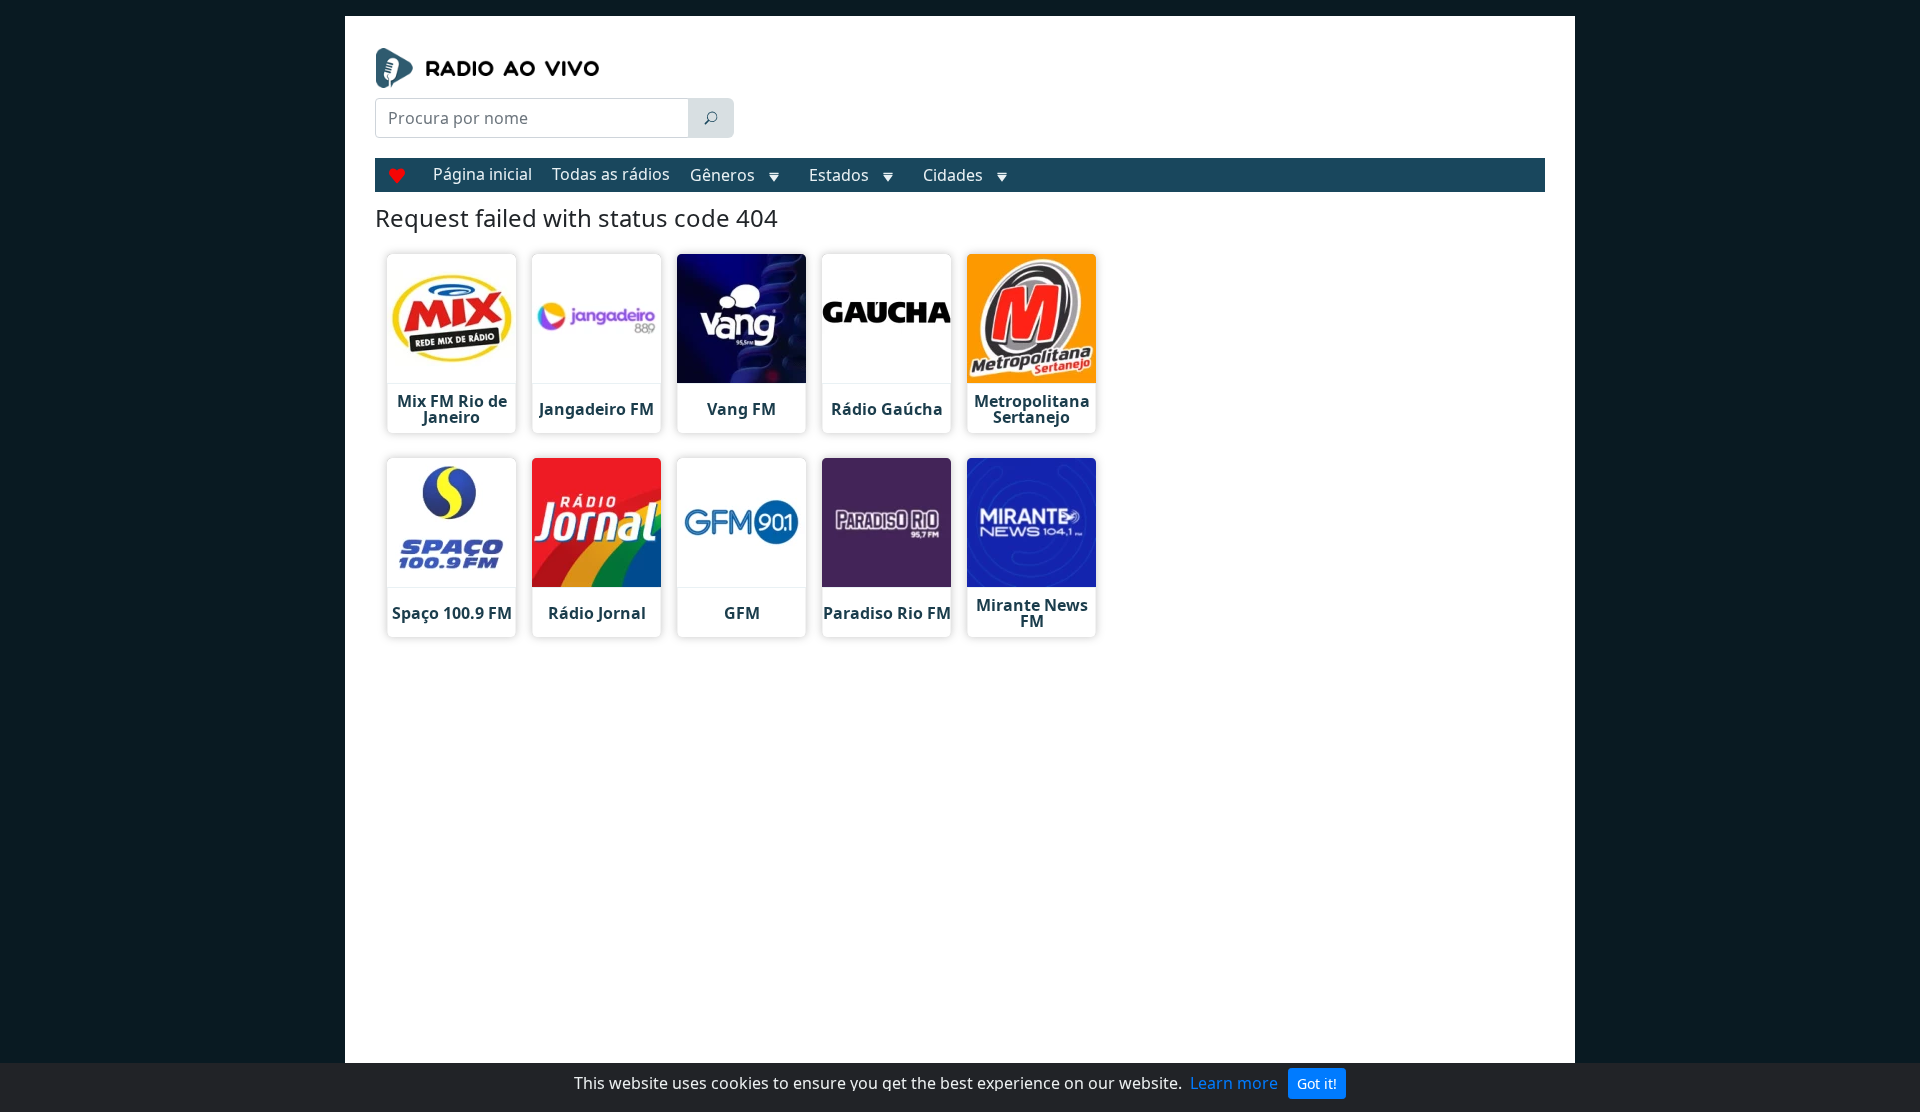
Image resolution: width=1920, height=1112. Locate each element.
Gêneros (722, 175)
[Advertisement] (1144, 98)
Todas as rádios (611, 174)
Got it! (1317, 1083)
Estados (839, 175)
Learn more (1234, 1083)
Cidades (953, 175)
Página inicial (482, 174)
